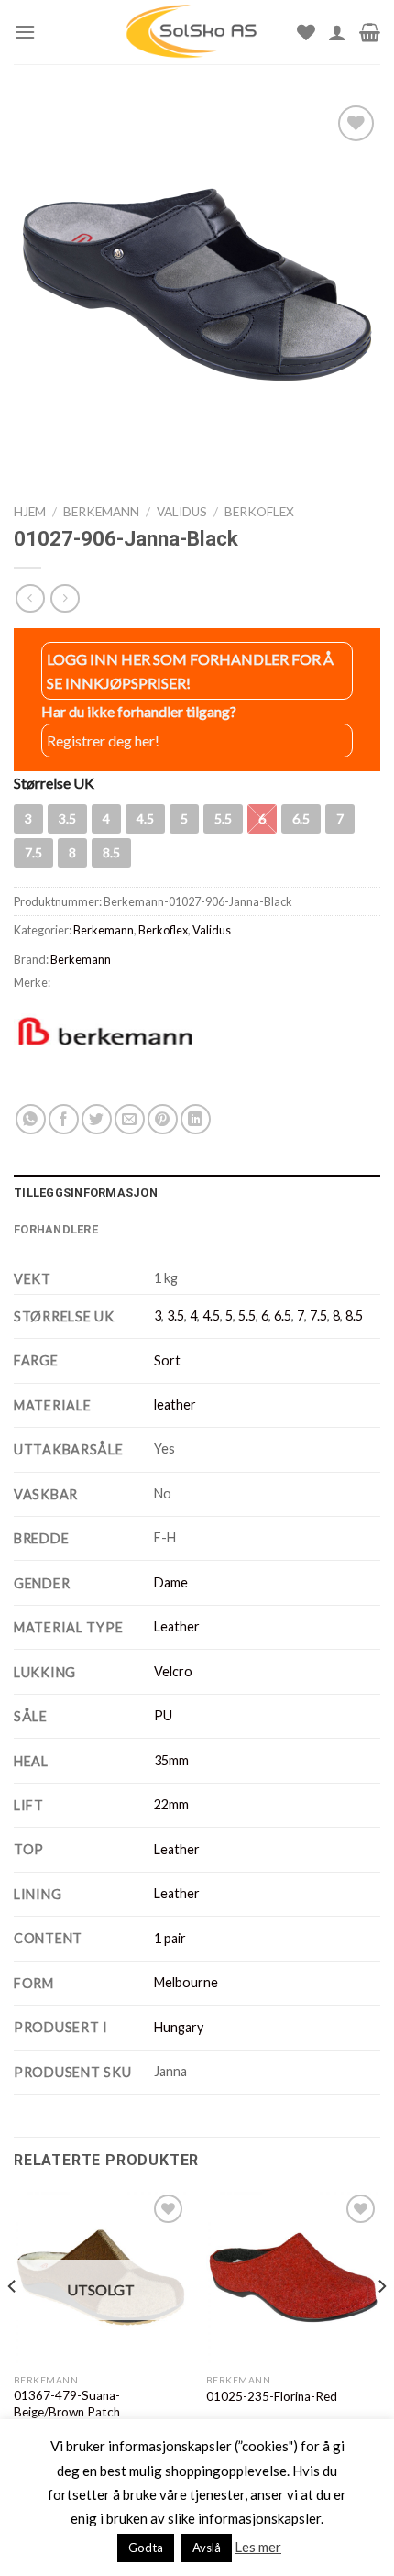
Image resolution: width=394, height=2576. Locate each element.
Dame (171, 1582)
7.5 (318, 1316)
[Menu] (25, 32)
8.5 (354, 1316)
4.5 (211, 1316)
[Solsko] (192, 32)
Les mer (258, 2547)
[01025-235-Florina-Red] (293, 2277)
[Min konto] (337, 32)
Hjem (30, 512)
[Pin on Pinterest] (163, 1119)
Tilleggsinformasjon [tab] (86, 1193)
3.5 (175, 1316)
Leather (177, 1626)
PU (163, 1715)
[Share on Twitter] (97, 1119)
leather (175, 1404)
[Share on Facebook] (64, 1119)
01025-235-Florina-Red (272, 2396)
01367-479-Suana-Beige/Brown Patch (67, 2404)
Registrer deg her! (103, 741)
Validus (182, 512)
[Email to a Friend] (130, 1119)
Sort (167, 1360)
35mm (171, 1760)
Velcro (173, 1671)
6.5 (283, 1316)
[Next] (381, 2322)
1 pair (170, 1938)
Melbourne (186, 1982)
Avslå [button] (207, 2548)
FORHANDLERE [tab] (56, 1229)
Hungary (179, 2027)
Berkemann (101, 512)
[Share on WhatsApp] (31, 1119)
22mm (171, 1804)
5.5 (247, 1316)
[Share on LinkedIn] (196, 1119)
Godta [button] (146, 2548)
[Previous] (13, 2322)
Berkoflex (259, 512)
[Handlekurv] (370, 32)
